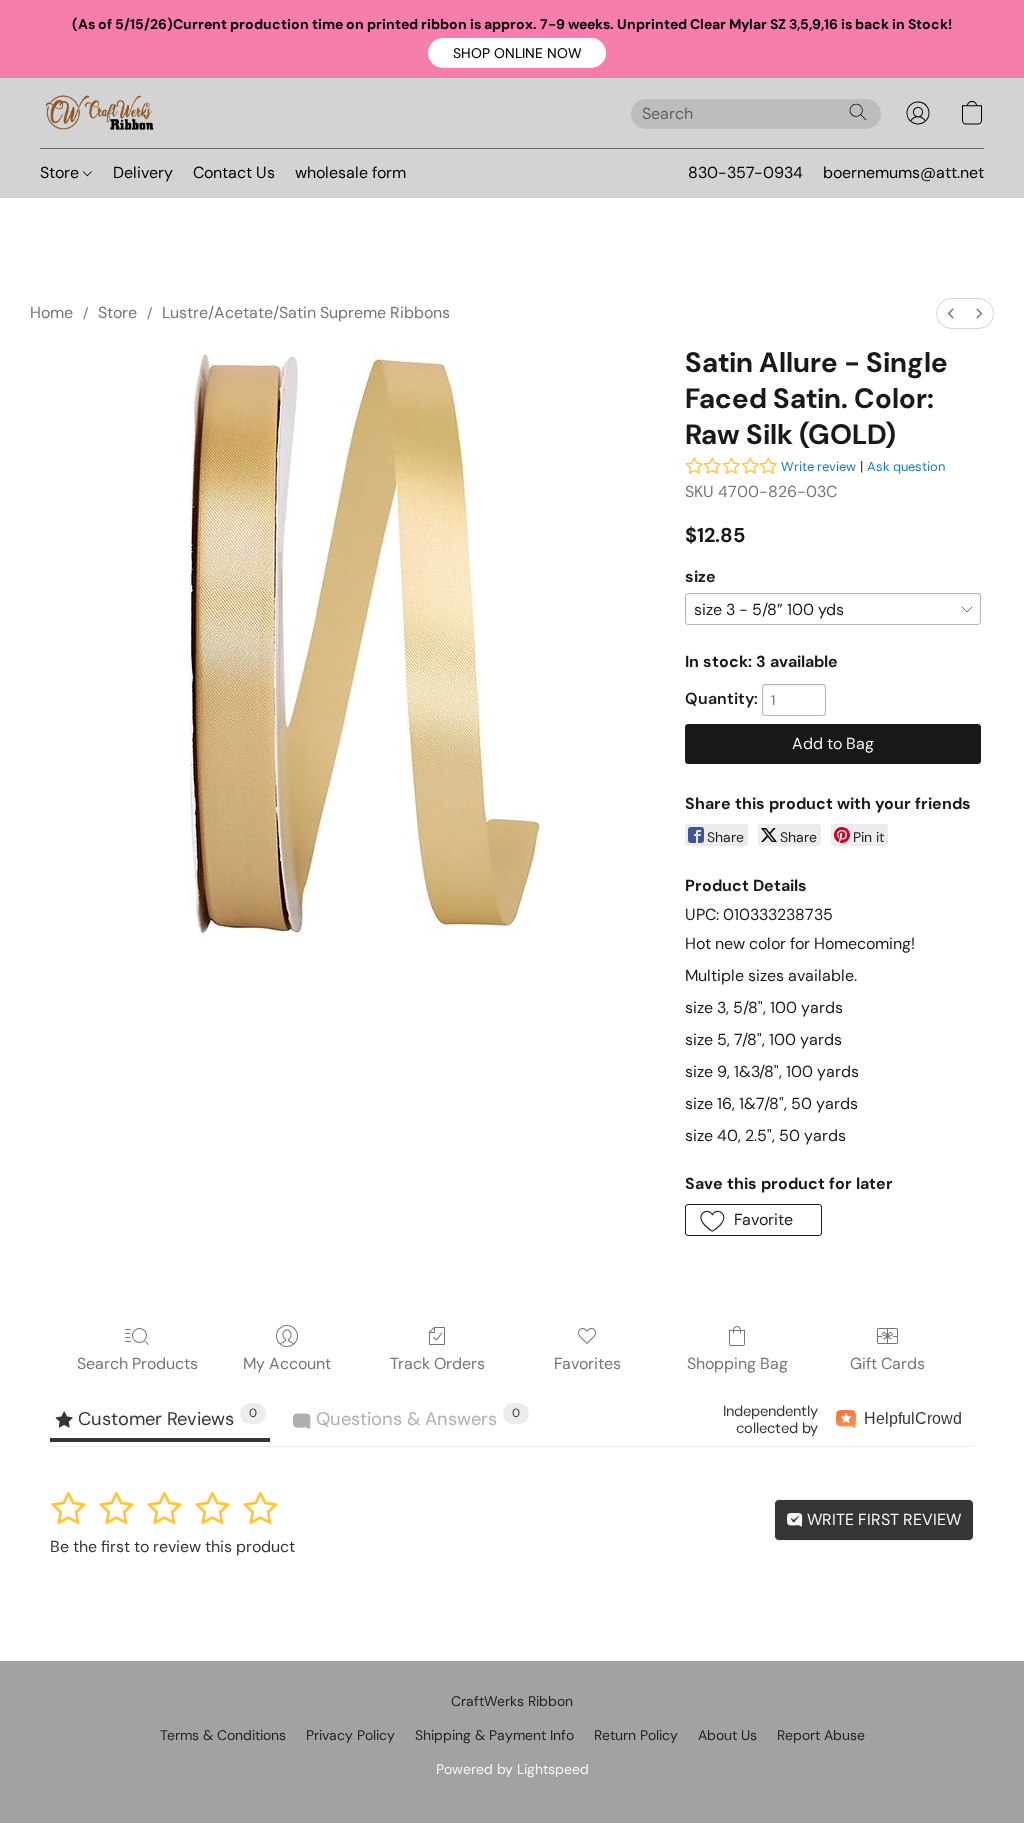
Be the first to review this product (172, 1546)
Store (61, 172)
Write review (818, 466)
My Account (287, 1363)
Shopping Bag (737, 1363)
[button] (517, 53)
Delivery (143, 172)
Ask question (906, 466)
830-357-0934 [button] (745, 172)
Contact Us (234, 172)
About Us (727, 1735)
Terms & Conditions (223, 1735)
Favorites (587, 1363)
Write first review (882, 1519)
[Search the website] (858, 112)
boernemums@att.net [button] (903, 172)
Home (51, 312)
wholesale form (350, 172)
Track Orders (437, 1363)
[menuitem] (951, 313)
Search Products (137, 1363)
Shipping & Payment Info (494, 1735)
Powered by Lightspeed (512, 1769)
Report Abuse (821, 1735)
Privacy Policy (350, 1735)
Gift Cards (887, 1363)
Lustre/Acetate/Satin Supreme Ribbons (306, 312)
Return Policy (636, 1735)
